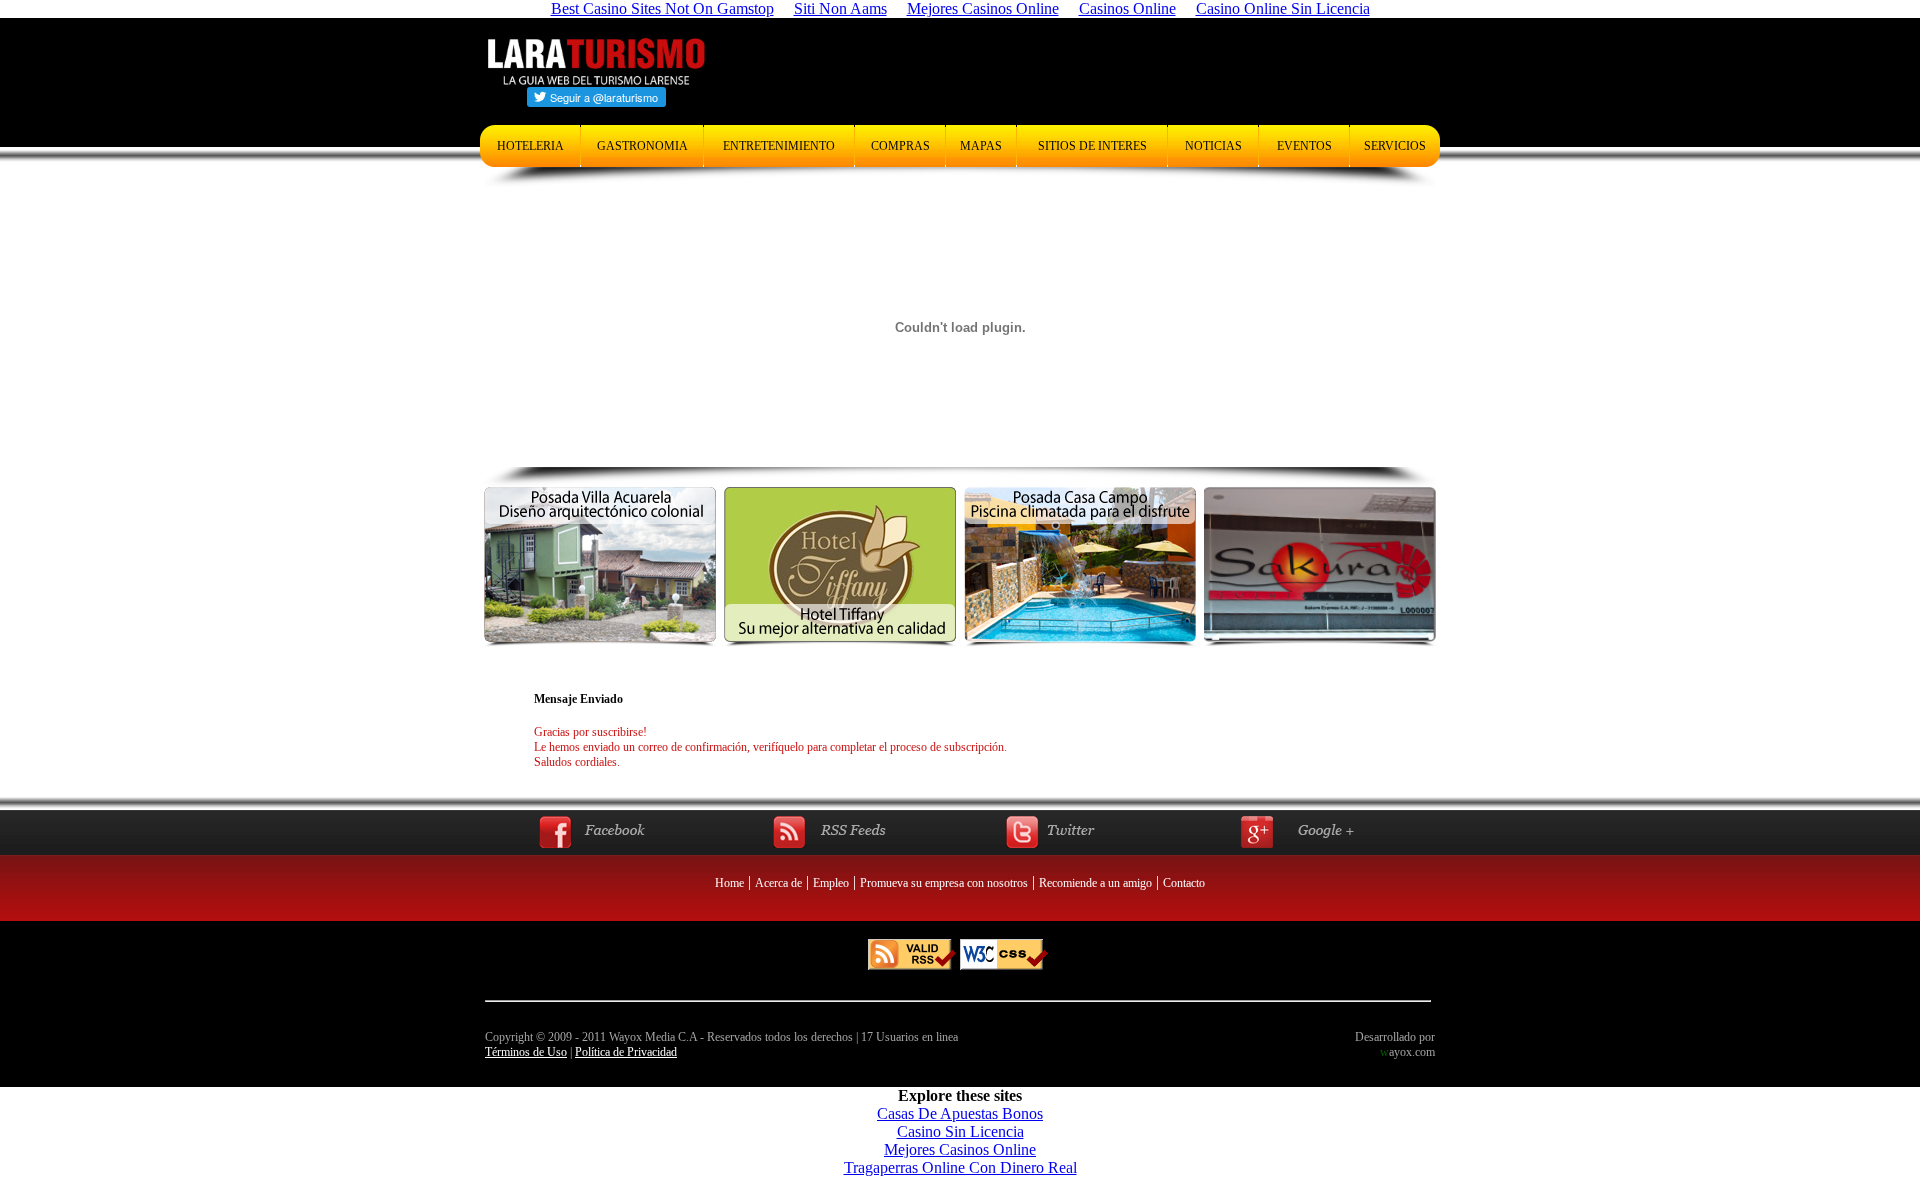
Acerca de (778, 883)
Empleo (831, 883)
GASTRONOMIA (642, 146)
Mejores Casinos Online (960, 1149)
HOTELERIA (530, 146)
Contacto (1184, 883)
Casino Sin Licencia (960, 1131)
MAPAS (981, 146)
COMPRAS (900, 146)
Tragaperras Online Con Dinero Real (960, 1167)
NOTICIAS (1213, 146)
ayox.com (1407, 1052)
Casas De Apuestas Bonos (960, 1113)
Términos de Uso (526, 1052)
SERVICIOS (1395, 146)
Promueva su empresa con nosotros (944, 883)
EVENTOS (1304, 146)
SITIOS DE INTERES (1092, 146)
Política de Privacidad (626, 1052)
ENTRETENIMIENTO (779, 146)
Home (729, 883)
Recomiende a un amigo (1095, 883)
